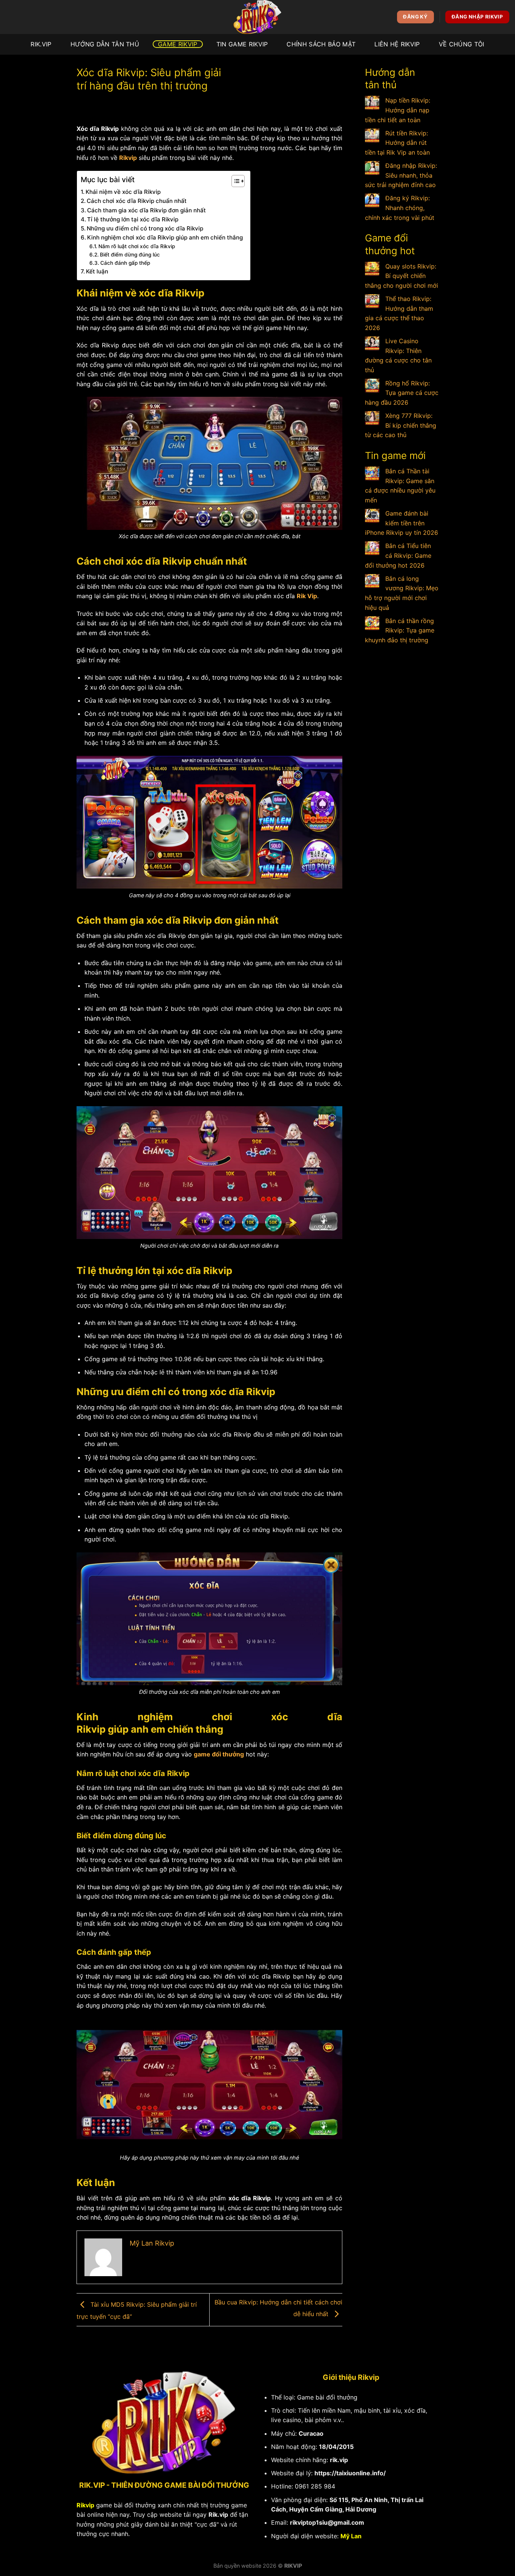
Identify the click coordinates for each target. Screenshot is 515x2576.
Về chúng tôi (462, 44)
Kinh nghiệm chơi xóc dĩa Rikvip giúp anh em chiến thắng (165, 237)
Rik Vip (307, 596)
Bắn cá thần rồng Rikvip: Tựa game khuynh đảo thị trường (400, 630)
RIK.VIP (41, 44)
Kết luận (97, 271)
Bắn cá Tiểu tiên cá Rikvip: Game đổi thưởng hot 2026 (398, 555)
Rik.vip (218, 2515)
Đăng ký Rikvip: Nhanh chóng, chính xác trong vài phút (400, 208)
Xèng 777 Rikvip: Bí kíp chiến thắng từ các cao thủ (401, 425)
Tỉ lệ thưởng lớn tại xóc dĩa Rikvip (133, 219)
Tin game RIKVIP (242, 44)
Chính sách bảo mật (321, 44)
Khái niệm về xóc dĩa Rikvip (123, 192)
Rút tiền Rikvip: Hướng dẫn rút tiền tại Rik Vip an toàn (397, 143)
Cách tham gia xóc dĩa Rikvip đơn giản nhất (146, 210)
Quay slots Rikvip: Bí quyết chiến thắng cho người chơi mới (402, 276)
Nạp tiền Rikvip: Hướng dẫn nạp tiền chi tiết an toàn (398, 110)
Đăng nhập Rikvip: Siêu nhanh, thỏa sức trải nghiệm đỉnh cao (401, 175)
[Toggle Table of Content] (234, 181)
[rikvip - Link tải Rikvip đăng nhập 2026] (257, 17)
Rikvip (128, 158)
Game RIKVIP (178, 44)
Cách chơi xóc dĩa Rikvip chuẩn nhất (137, 201)
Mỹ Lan (351, 2536)
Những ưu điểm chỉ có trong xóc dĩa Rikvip (145, 228)
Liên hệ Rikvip (397, 44)
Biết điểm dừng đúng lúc (130, 255)
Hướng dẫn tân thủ (105, 44)
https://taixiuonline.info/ (350, 2473)
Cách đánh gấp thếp (125, 263)
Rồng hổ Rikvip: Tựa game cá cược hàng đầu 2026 (402, 393)
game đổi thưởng (219, 1754)
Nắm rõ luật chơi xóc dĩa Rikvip (137, 246)
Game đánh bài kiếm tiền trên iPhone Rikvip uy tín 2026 (402, 523)
